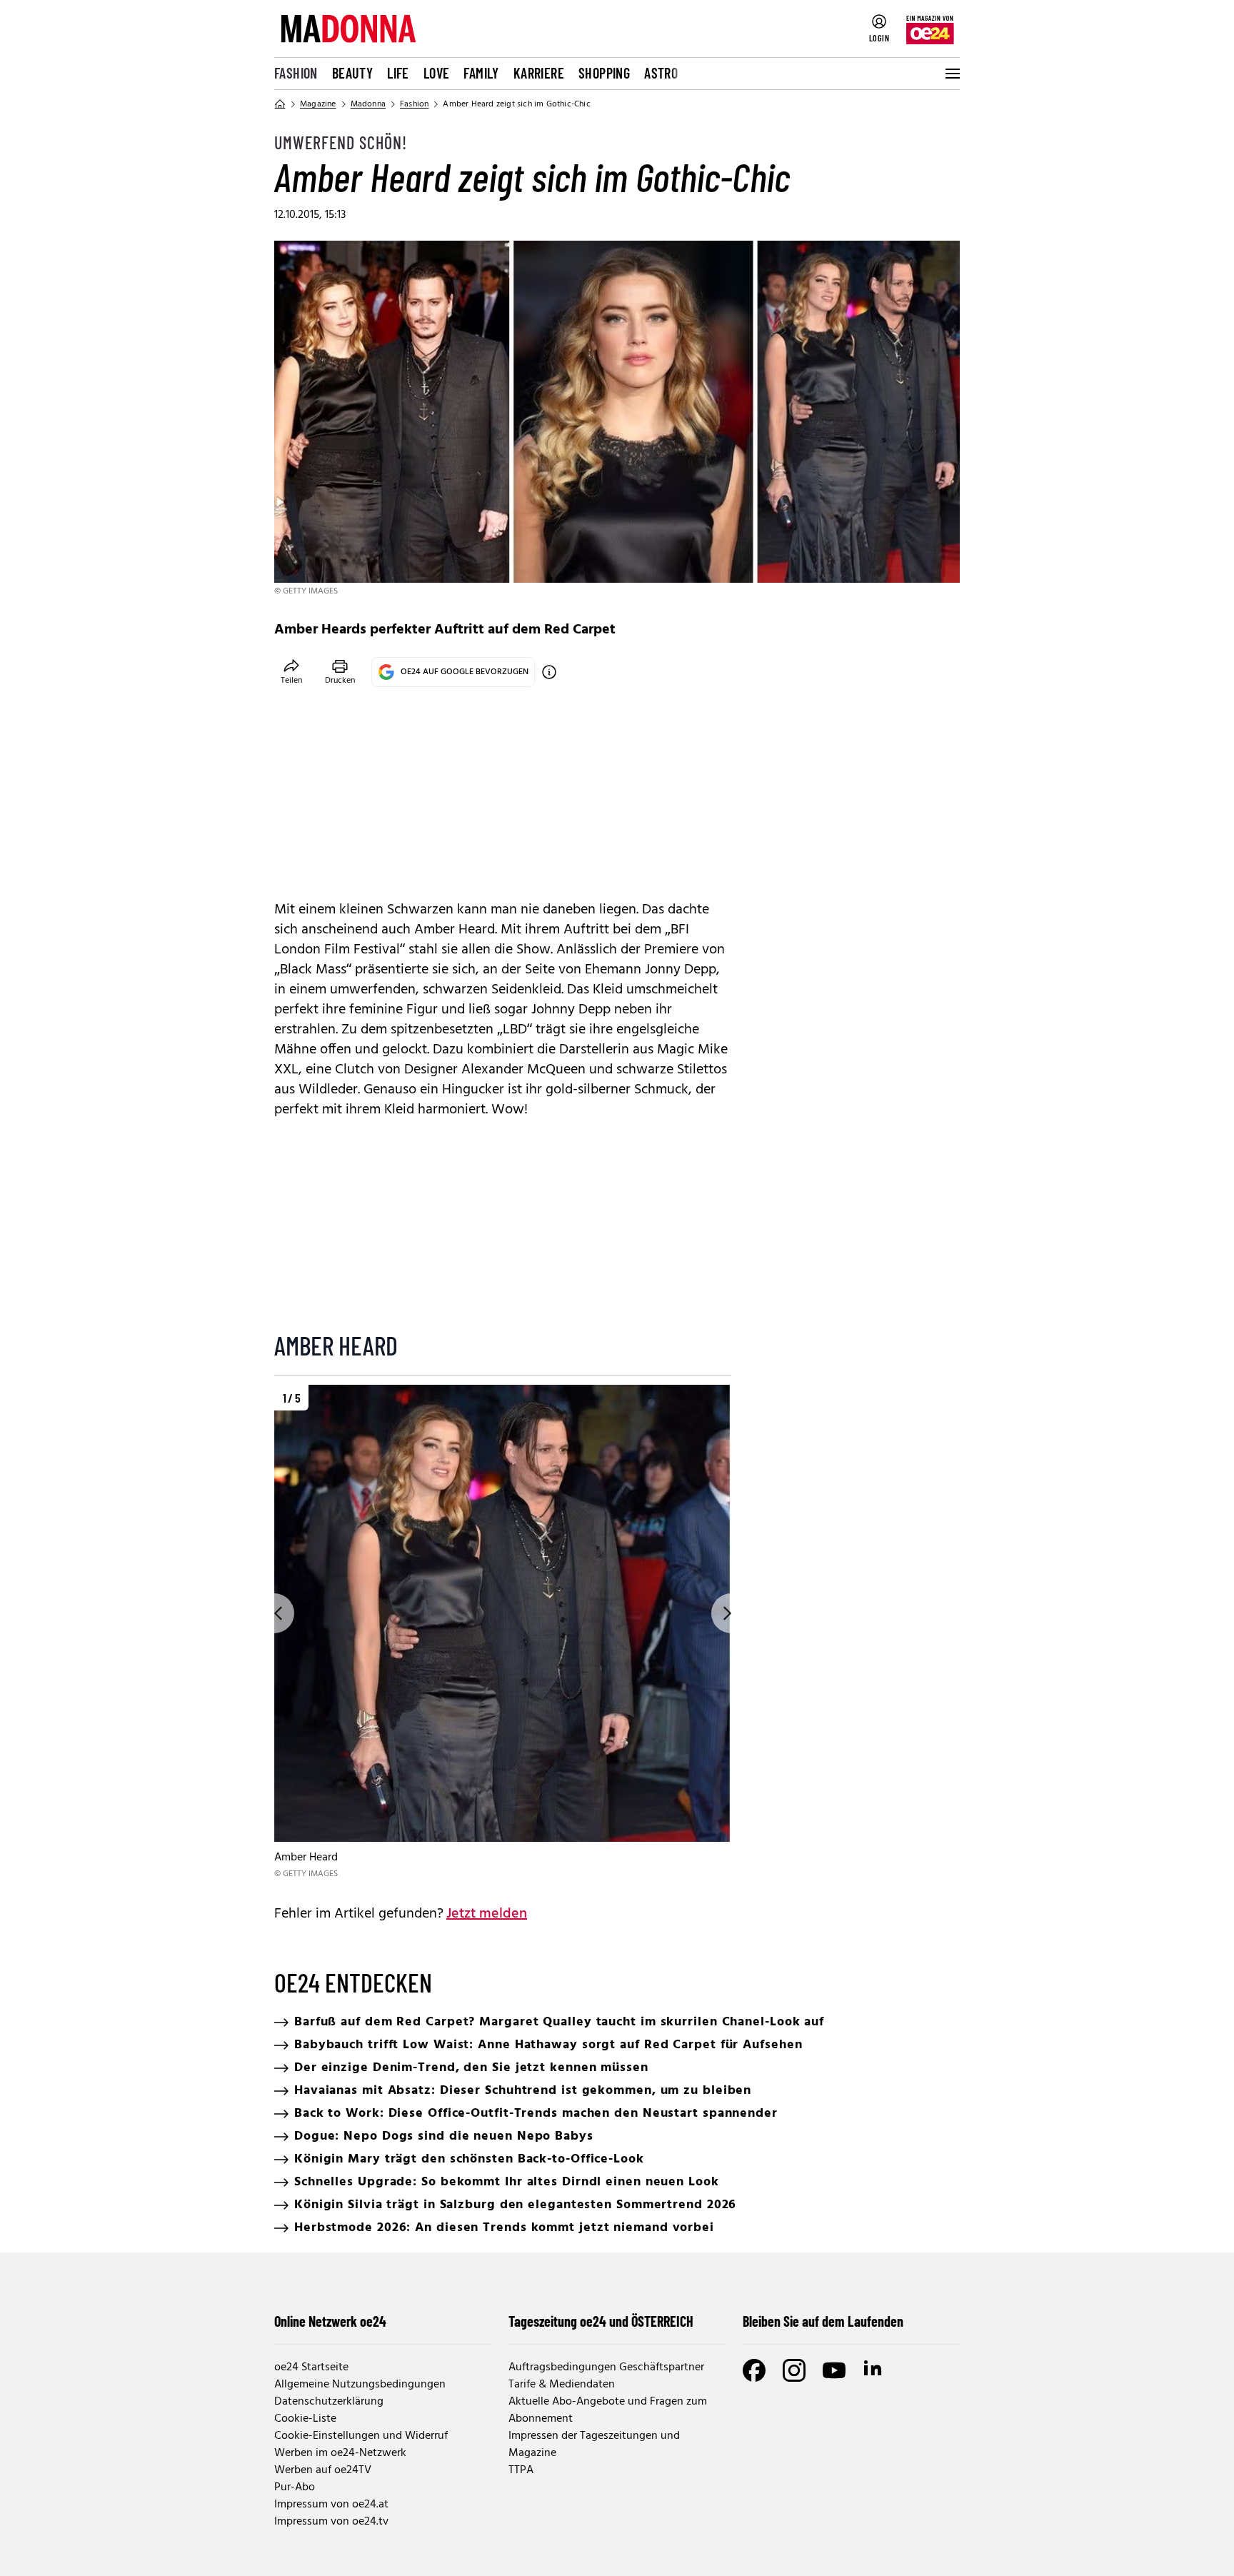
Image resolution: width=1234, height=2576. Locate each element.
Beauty (352, 73)
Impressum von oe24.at (331, 2505)
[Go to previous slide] (274, 1613)
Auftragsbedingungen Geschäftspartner (606, 2367)
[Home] (280, 104)
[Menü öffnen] (951, 74)
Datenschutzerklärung (329, 2402)
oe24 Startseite (311, 2367)
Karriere (539, 73)
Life (398, 73)
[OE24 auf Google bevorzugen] (549, 672)
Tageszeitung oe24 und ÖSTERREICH (601, 2321)
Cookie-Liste (305, 2419)
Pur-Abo (295, 2487)
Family (481, 73)
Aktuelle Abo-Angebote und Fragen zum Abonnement (608, 2410)
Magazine (318, 104)
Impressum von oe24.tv (331, 2522)
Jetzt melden (487, 1914)
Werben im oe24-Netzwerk (340, 2453)
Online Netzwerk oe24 (330, 2321)
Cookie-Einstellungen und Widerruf (361, 2436)
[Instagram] (794, 2370)
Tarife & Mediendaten (562, 2385)
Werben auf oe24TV (323, 2470)
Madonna (368, 104)
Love (437, 73)
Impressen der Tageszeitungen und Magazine (594, 2445)
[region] (503, 1633)
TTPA (521, 2470)
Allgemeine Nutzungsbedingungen (360, 2385)
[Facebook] (754, 2370)
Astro (661, 73)
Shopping (604, 73)
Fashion (296, 73)
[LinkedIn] (874, 2370)
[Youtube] (834, 2370)
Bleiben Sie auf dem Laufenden (823, 2321)
